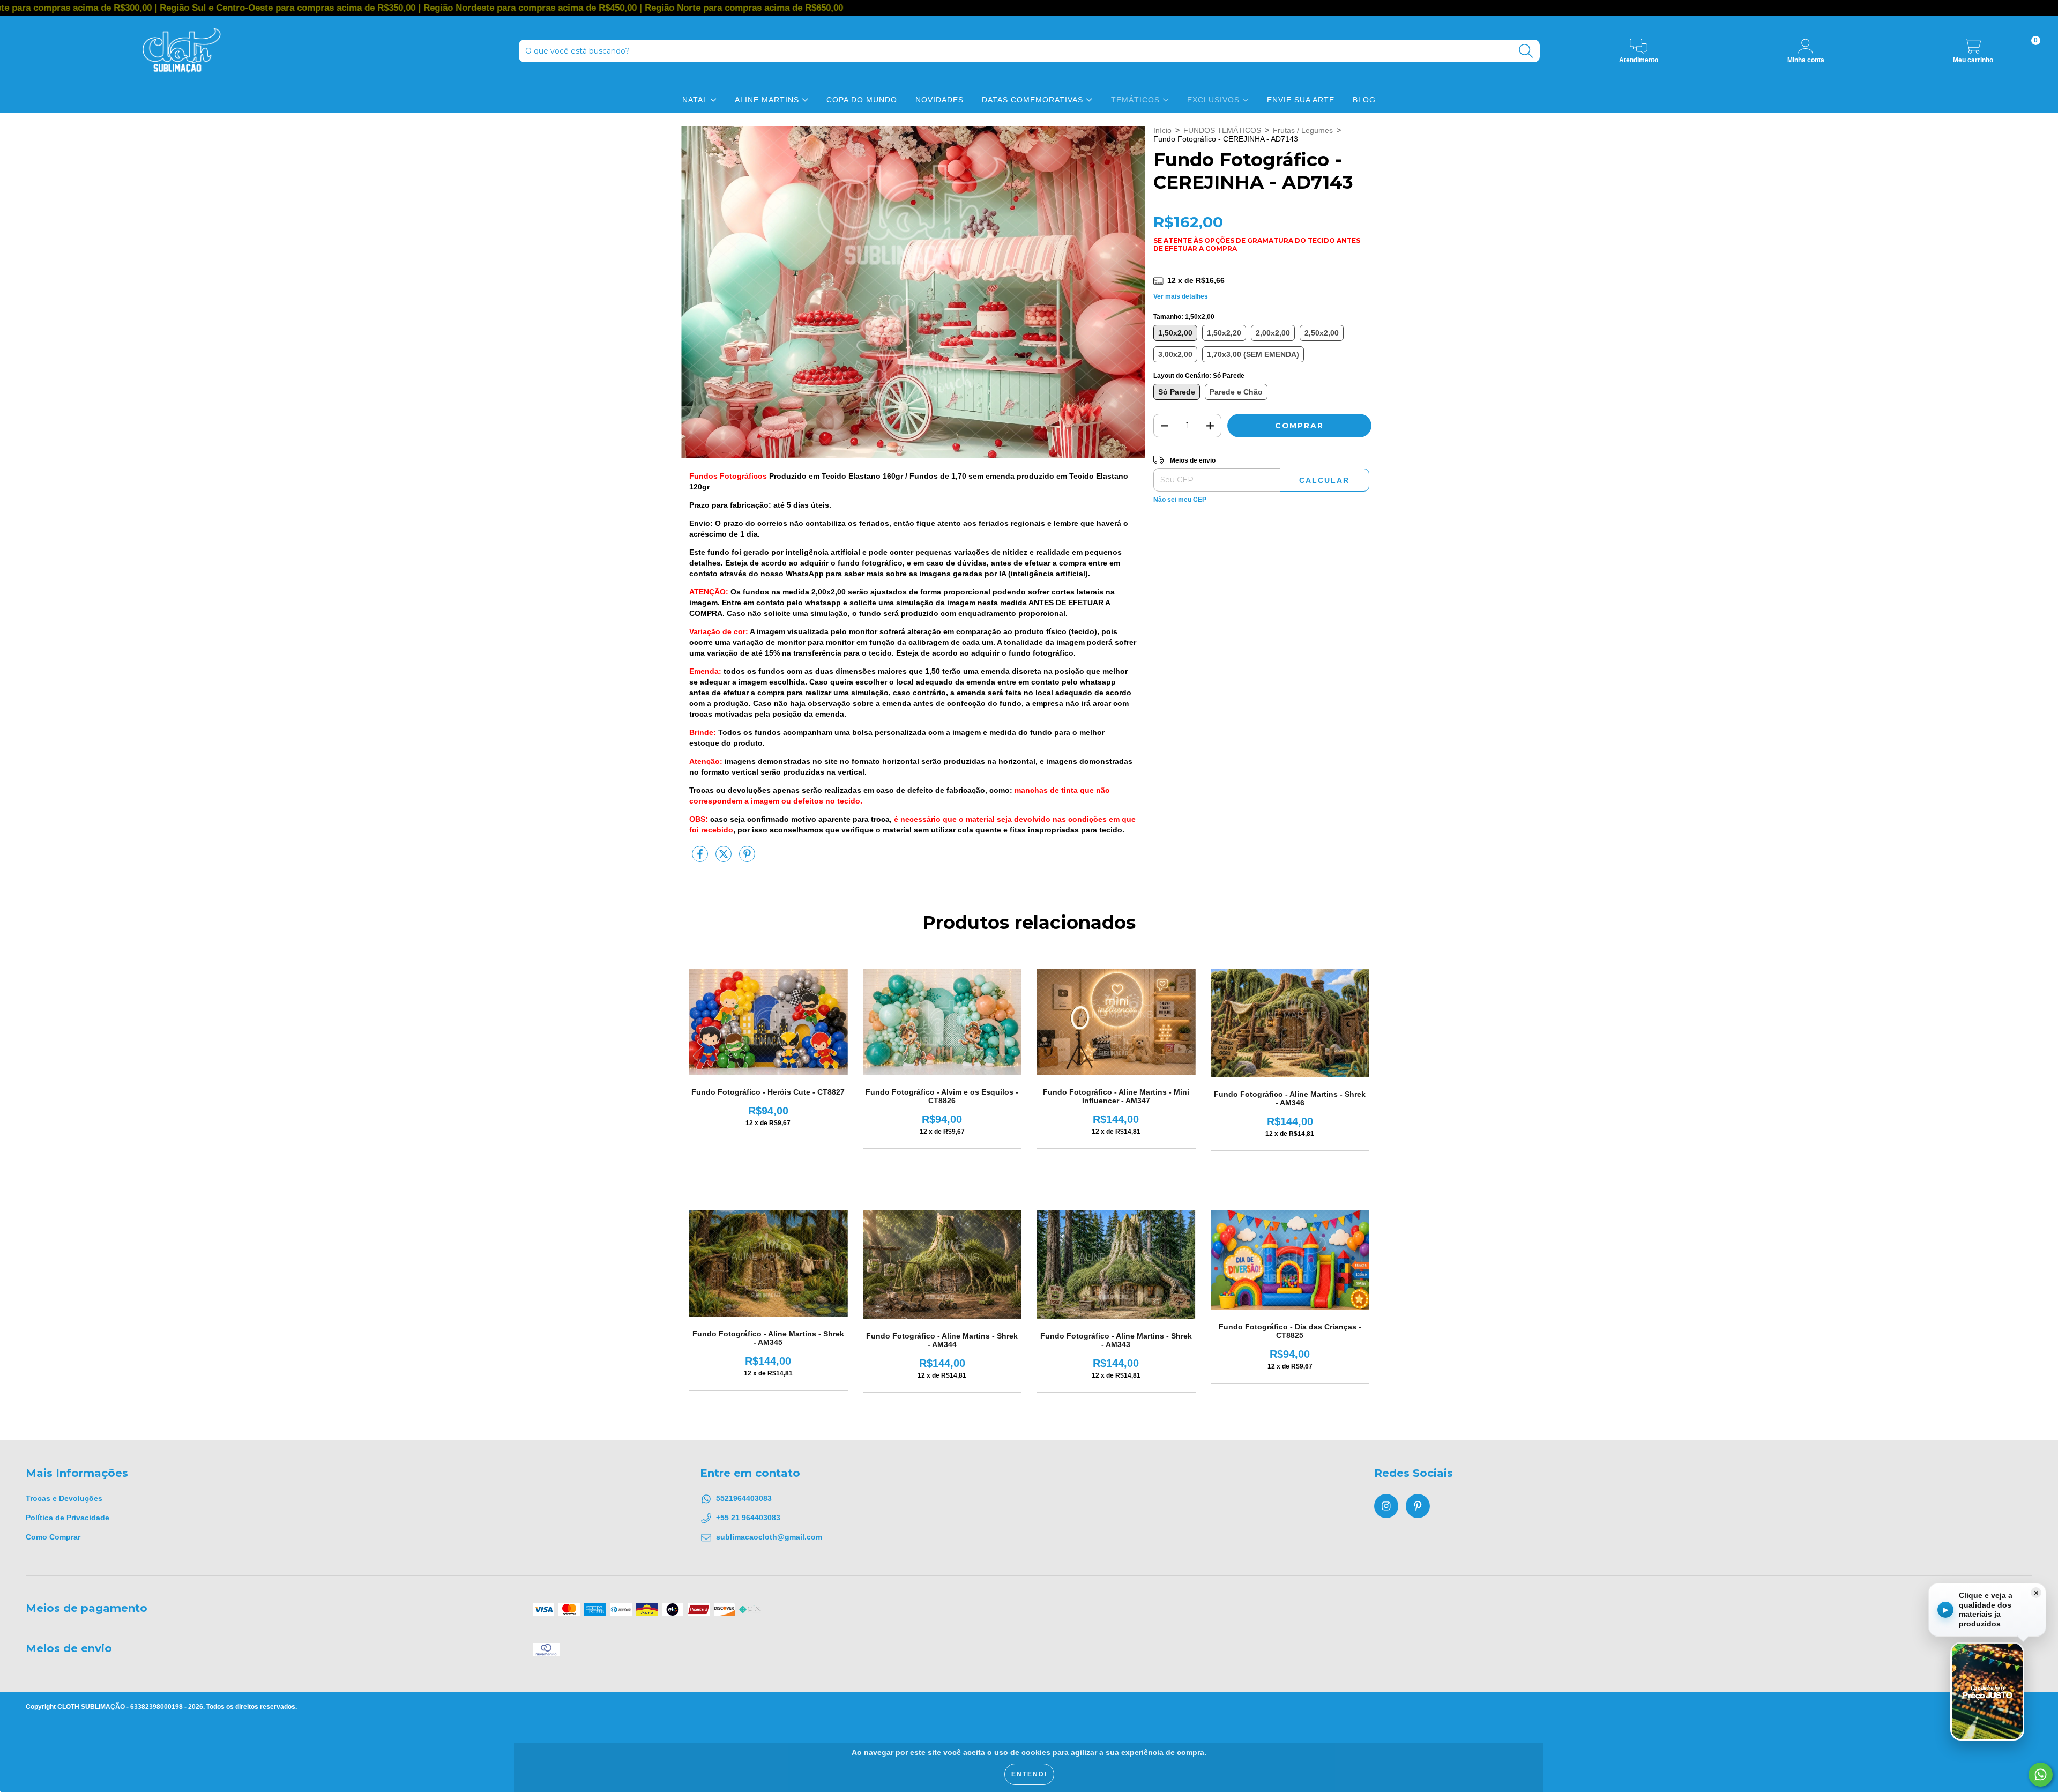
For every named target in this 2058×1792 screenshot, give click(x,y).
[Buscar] (1526, 51)
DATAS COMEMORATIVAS (1034, 100)
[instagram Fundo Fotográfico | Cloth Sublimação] (1386, 1506)
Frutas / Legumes (1303, 130)
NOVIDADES (939, 100)
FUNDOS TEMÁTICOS (1222, 130)
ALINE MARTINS (768, 100)
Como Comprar (53, 1537)
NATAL (696, 100)
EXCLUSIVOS (1215, 100)
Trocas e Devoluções (64, 1498)
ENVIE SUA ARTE (1301, 100)
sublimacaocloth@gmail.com (769, 1537)
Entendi (1029, 1774)
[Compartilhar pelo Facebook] (701, 859)
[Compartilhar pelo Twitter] (725, 859)
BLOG (1364, 100)
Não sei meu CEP (1180, 500)
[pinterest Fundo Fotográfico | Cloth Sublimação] (1418, 1506)
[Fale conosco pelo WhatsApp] (2041, 1775)
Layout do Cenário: (1199, 376)
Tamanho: (1184, 317)
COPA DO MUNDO (862, 100)
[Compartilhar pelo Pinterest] (747, 859)
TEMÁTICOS (1137, 100)
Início (1162, 130)
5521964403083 (744, 1498)
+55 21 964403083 (748, 1518)
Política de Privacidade (68, 1518)
